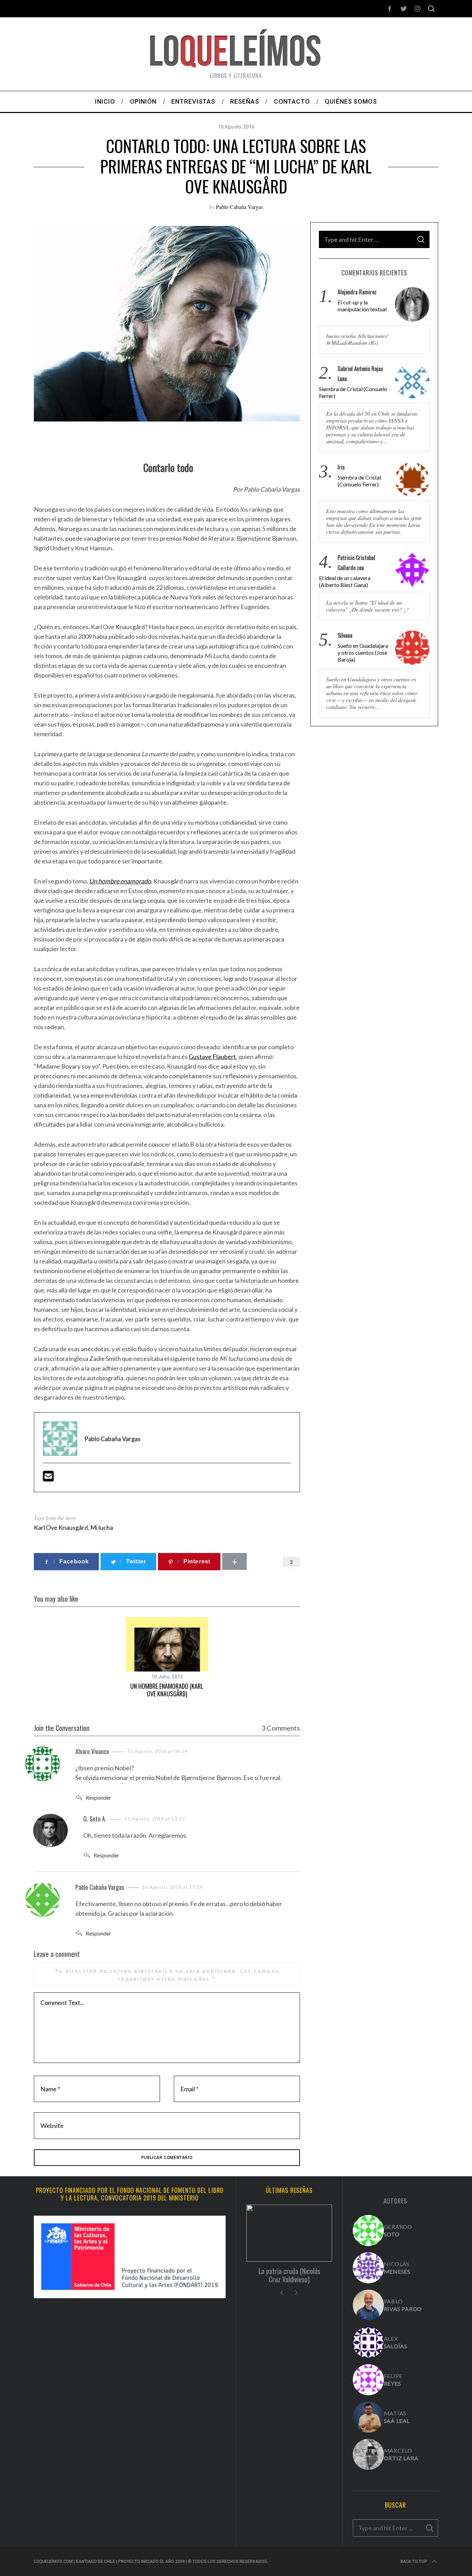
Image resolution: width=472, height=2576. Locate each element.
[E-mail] (48, 1478)
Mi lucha (102, 1527)
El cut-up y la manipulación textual (362, 306)
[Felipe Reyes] (368, 2380)
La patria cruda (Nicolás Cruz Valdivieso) (289, 2275)
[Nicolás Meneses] (368, 2268)
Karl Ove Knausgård (61, 1527)
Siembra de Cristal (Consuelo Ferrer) (353, 392)
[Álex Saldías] (368, 2342)
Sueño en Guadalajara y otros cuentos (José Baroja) (363, 652)
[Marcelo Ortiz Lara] (368, 2454)
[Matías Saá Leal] (368, 2417)
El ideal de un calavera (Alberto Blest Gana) (345, 581)
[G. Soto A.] (368, 2231)
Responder (98, 1797)
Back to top (414, 2561)
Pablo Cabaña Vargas (239, 207)
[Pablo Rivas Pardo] (368, 2305)
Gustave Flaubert (212, 1057)
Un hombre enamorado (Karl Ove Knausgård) (167, 1690)
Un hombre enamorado (120, 881)
